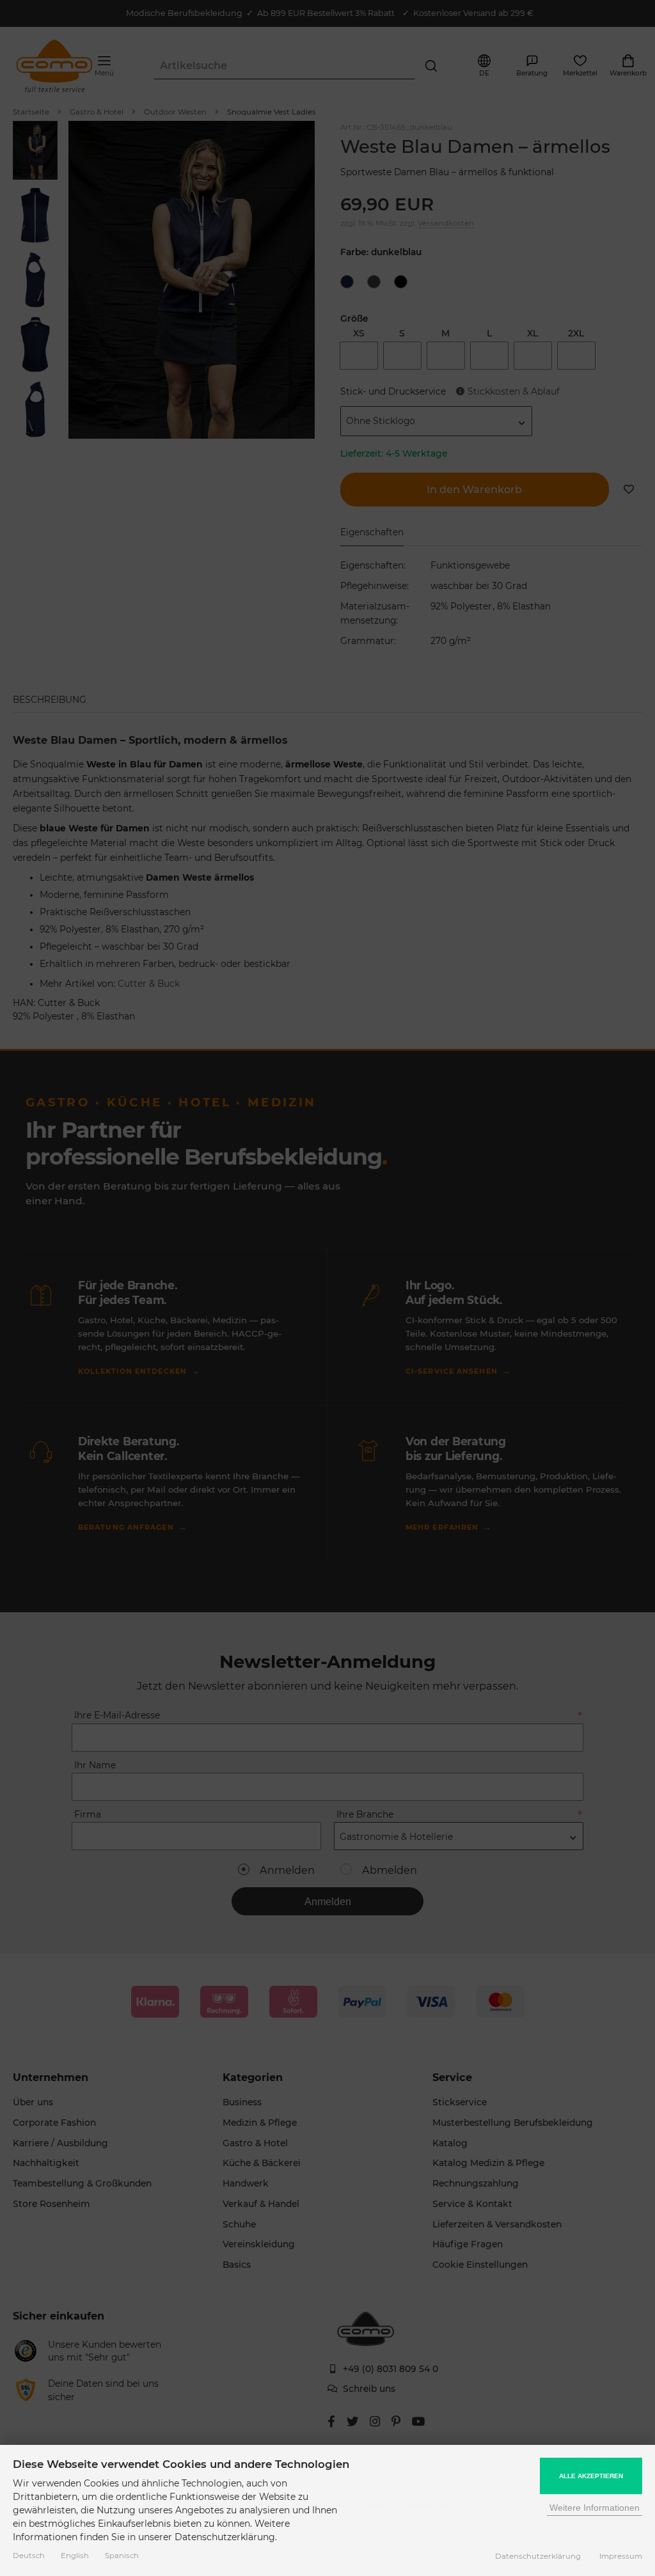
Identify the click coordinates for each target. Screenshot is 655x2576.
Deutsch (29, 2556)
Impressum (621, 2556)
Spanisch (122, 2556)
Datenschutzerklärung (538, 2556)
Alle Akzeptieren (591, 2476)
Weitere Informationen (595, 2508)
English (75, 2556)
